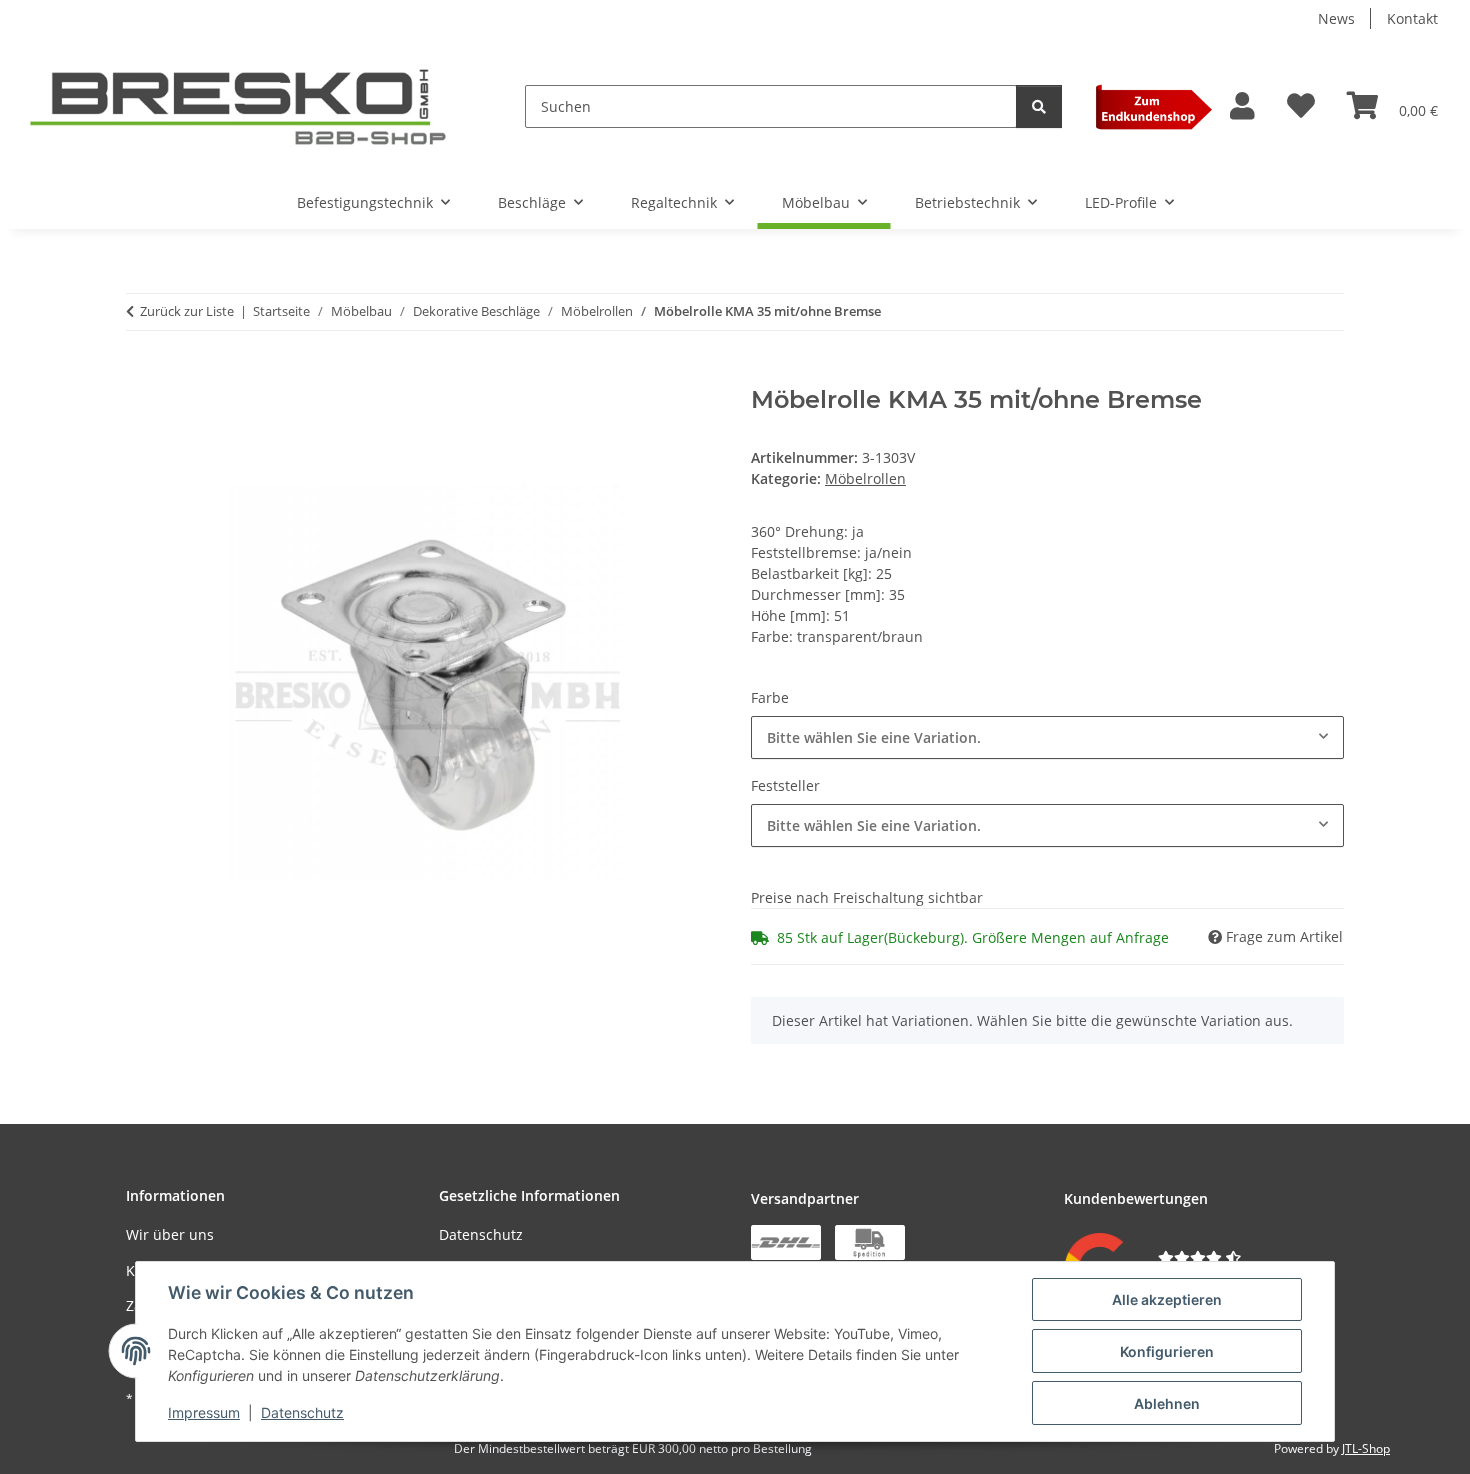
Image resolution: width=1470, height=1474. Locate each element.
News (1336, 18)
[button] (1242, 106)
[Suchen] (1039, 106)
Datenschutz (302, 1412)
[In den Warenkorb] (142, 375)
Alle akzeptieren (1167, 1299)
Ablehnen (1167, 1403)
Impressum (204, 1412)
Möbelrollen (865, 478)
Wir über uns (170, 1234)
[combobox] (1047, 737)
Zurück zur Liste (187, 311)
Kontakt (1412, 18)
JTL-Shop (1366, 1448)
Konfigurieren (1167, 1351)
